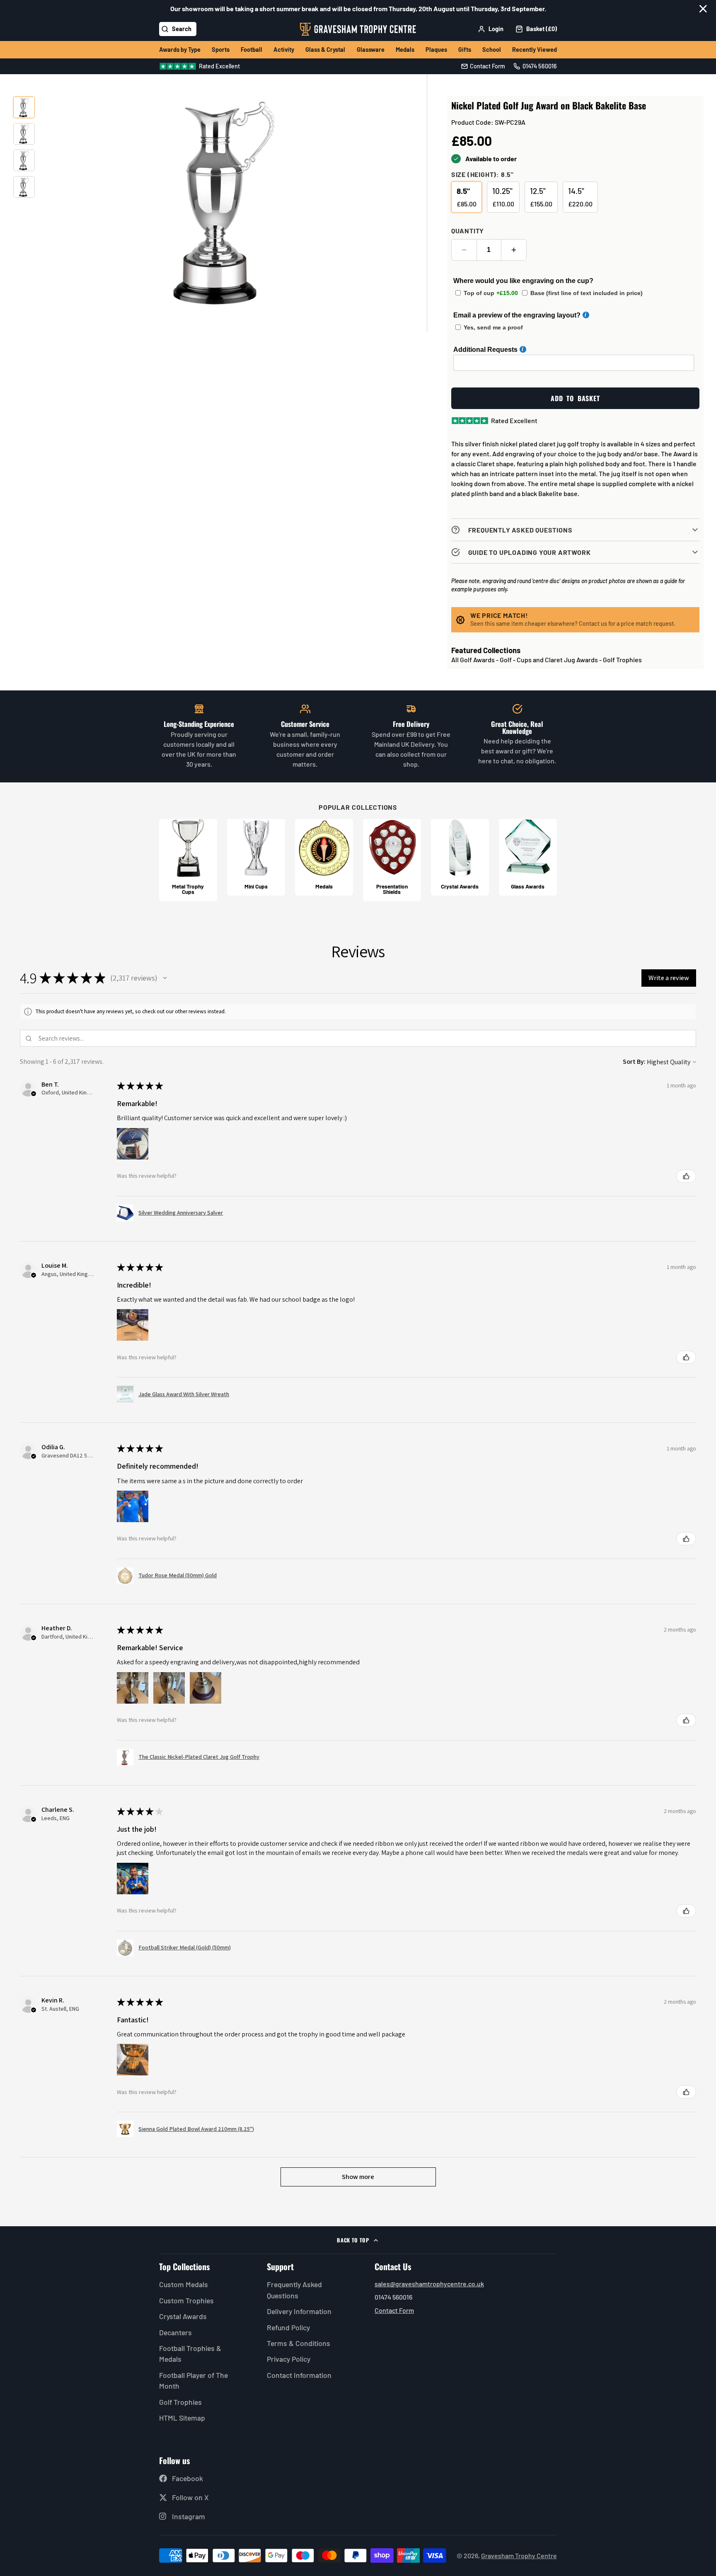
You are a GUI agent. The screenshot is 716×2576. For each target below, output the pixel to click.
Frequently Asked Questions (294, 2290)
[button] (165, 978)
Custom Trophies (186, 2300)
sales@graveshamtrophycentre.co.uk (429, 2284)
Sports (221, 50)
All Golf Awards (473, 660)
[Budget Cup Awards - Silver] (256, 857)
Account (491, 29)
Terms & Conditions (299, 2343)
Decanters (175, 2332)
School (492, 50)
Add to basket (575, 398)
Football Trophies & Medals (190, 2353)
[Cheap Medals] (324, 857)
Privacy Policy (289, 2359)
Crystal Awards (183, 2316)
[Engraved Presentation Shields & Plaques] (392, 860)
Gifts (465, 50)
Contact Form (394, 2310)
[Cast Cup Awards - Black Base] (188, 860)
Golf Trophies (622, 660)
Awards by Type (180, 50)
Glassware (371, 50)
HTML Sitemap (182, 2418)
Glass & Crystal (325, 50)
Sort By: (634, 1062)
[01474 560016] (535, 66)
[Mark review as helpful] (686, 1176)
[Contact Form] (483, 66)
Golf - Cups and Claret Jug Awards (549, 660)
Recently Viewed (535, 50)
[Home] (358, 29)
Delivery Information (299, 2311)
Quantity (468, 231)
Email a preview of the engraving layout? (517, 315)
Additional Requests (485, 350)
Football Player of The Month (194, 2380)
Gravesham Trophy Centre (519, 2555)
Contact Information (299, 2375)
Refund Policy (288, 2327)
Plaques (436, 50)
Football (252, 50)
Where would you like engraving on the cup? (523, 281)
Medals (405, 50)
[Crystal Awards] (460, 857)
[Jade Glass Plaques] (528, 857)
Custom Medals (184, 2284)
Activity (284, 50)
